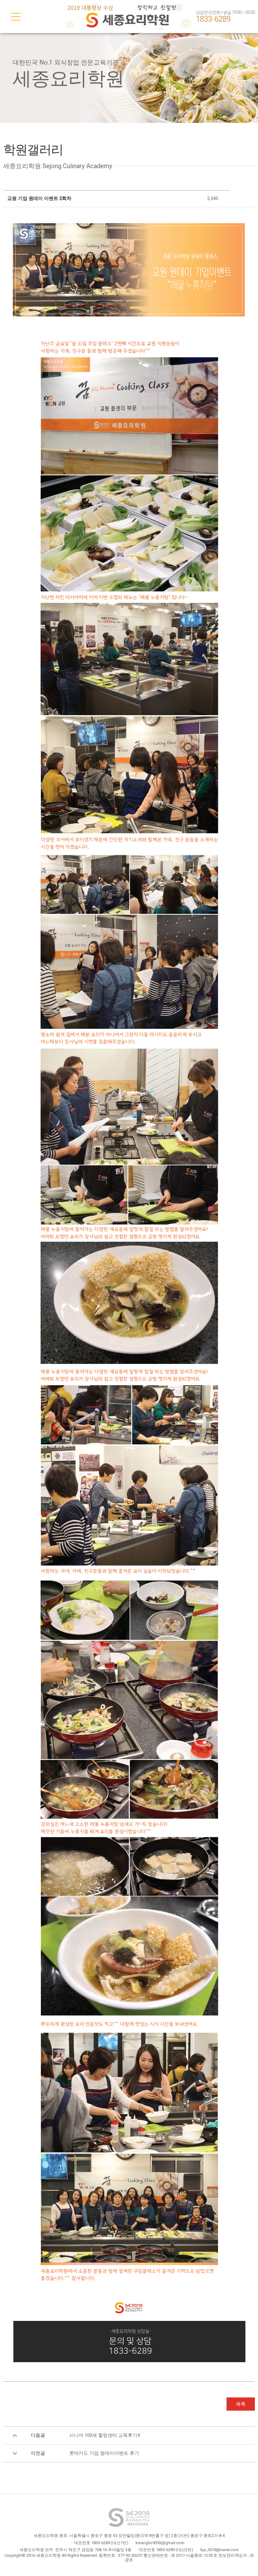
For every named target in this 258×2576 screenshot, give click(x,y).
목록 (241, 2404)
